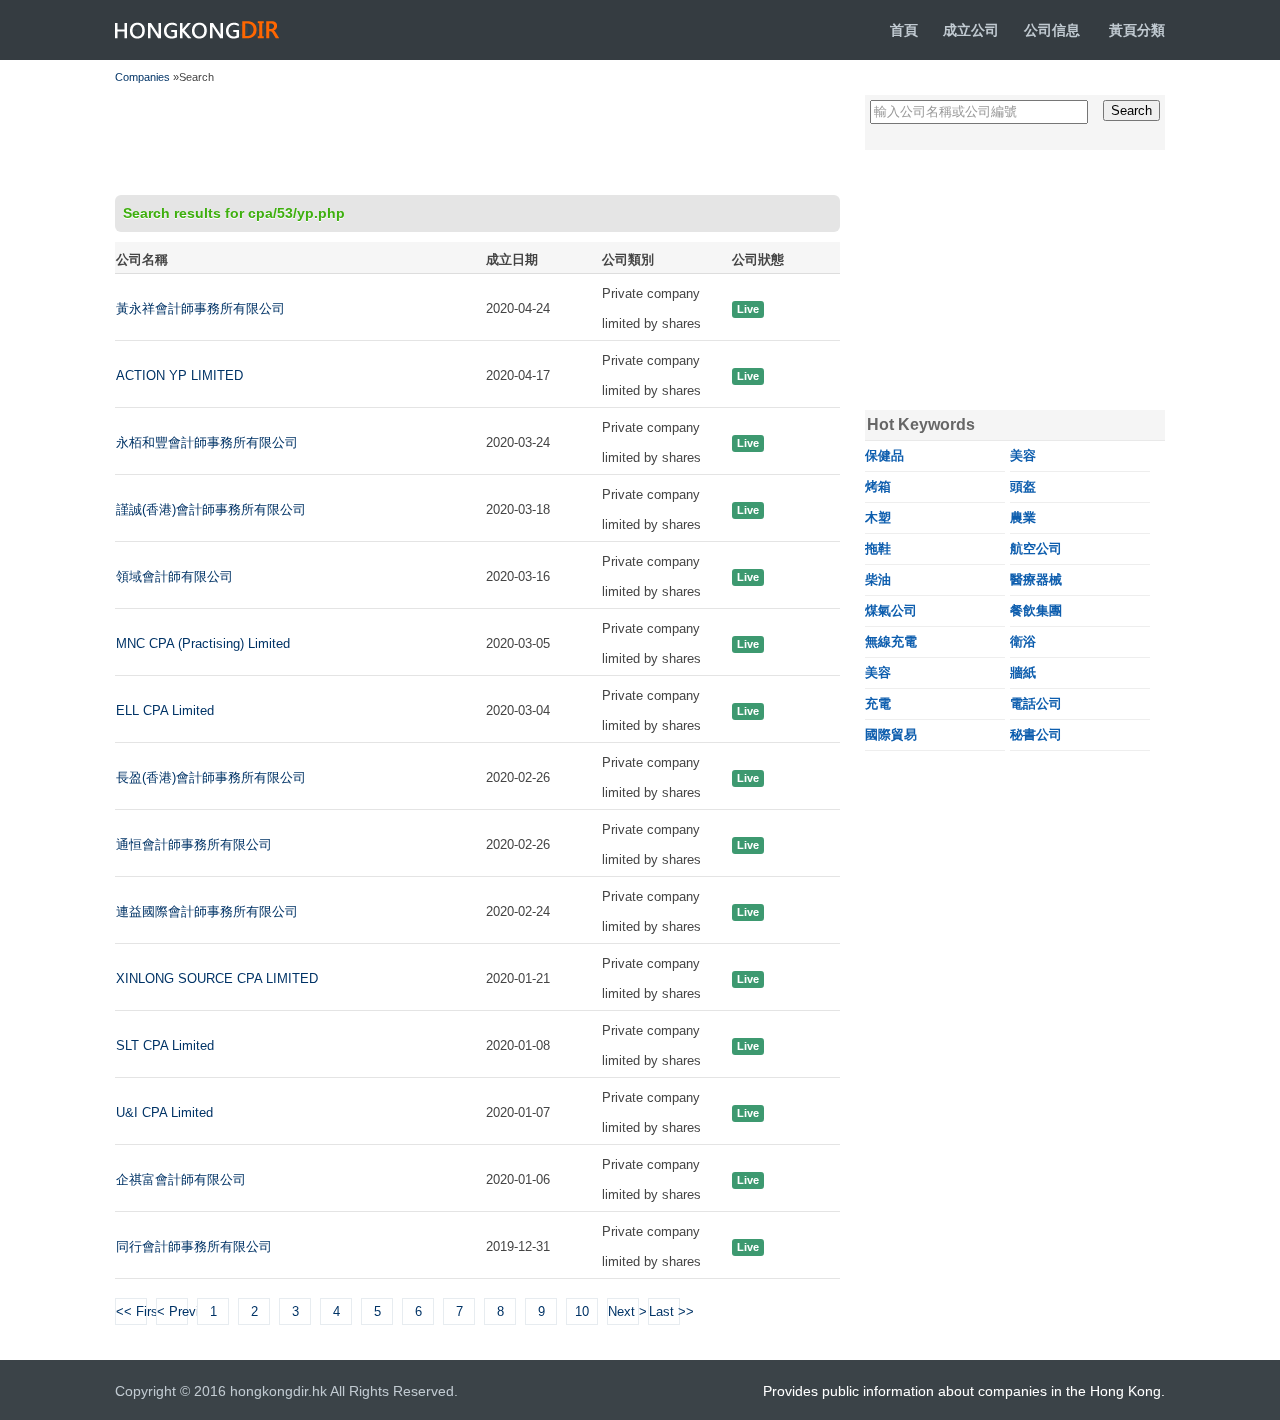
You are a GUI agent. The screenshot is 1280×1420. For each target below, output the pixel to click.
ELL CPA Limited (165, 710)
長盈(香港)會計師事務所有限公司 (211, 777)
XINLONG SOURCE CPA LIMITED (217, 978)
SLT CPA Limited (165, 1045)
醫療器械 (1036, 579)
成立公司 (971, 30)
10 (582, 1311)
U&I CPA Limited (164, 1112)
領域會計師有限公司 (174, 576)
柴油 (878, 579)
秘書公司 (1036, 734)
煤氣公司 (891, 610)
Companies (142, 77)
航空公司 (1036, 548)
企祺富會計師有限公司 (181, 1179)
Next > (623, 1311)
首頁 (904, 30)
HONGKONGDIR (197, 30)
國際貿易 (891, 734)
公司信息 (1052, 30)
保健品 (884, 455)
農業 (1023, 517)
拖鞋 (878, 548)
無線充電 (891, 641)
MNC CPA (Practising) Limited (203, 643)
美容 (1023, 455)
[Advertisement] (477, 140)
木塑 (878, 517)
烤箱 (878, 486)
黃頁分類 (1137, 30)
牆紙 (1023, 672)
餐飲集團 (1036, 610)
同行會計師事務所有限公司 (194, 1246)
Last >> (664, 1311)
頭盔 (1023, 486)
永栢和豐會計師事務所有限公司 (207, 442)
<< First (131, 1311)
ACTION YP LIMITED (179, 375)
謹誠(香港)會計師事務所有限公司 (211, 509)
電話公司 (1036, 703)
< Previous (172, 1311)
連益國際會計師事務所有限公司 (207, 911)
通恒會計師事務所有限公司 (194, 844)
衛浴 (1023, 641)
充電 (878, 703)
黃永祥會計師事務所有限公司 (200, 308)
